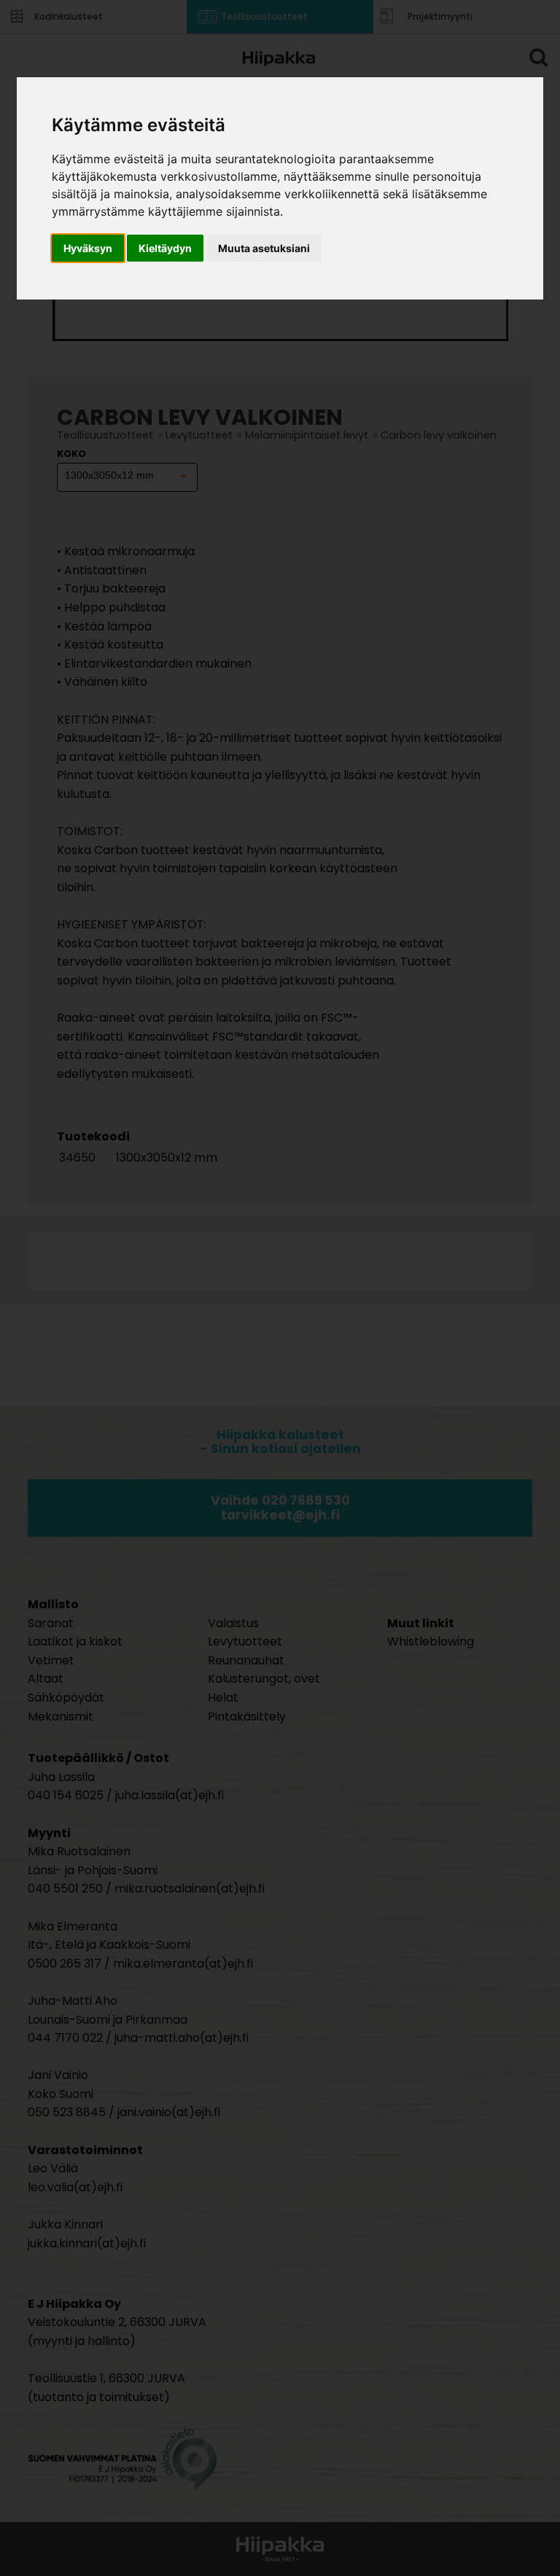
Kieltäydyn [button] (165, 248)
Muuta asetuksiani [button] (264, 248)
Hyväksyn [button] (88, 248)
